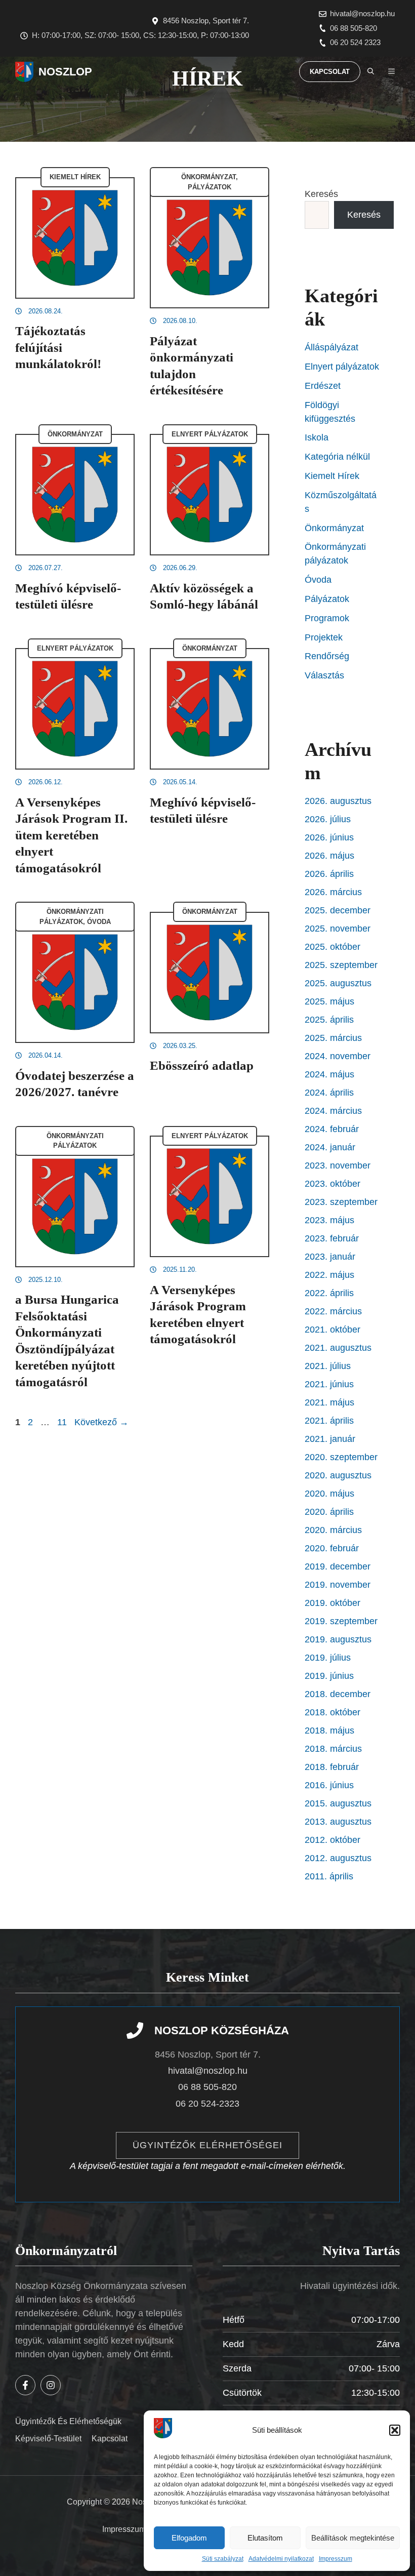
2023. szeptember (341, 1202)
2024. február (332, 1129)
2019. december (338, 1566)
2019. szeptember (341, 1621)
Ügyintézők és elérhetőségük (68, 2421)
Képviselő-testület (48, 2439)
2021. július (328, 1366)
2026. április (329, 874)
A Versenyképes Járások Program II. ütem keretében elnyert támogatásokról (71, 835)
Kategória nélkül (337, 457)
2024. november (338, 1056)
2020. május (329, 1494)
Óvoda (99, 922)
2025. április (329, 1020)
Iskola (317, 437)
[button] (395, 2430)
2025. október (333, 947)
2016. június (329, 1785)
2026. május (329, 856)
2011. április (329, 1876)
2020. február (332, 1548)
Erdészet (323, 386)
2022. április (329, 1293)
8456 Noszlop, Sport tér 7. (206, 21)
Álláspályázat (331, 347)
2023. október (333, 1184)
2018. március (333, 1749)
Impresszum (336, 2559)
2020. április (329, 1512)
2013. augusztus (338, 1822)
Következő (101, 1422)
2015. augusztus (338, 1803)
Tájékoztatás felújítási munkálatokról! (58, 347)
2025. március (333, 1038)
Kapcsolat (330, 72)
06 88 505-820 (354, 28)
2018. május (329, 1730)
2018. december (338, 1694)
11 (63, 1422)
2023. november (338, 1165)
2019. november (338, 1585)
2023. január (330, 1257)
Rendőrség (327, 656)
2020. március (333, 1530)
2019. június (329, 1676)
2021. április (329, 1421)
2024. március (333, 1111)
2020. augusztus (338, 1475)
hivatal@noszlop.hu (362, 13)
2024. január (330, 1147)
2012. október (333, 1840)
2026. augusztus (338, 801)
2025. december (338, 910)
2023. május (329, 1220)
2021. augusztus (338, 1348)
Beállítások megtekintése (353, 2538)
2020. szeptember (341, 1457)
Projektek (324, 637)
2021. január (330, 1439)
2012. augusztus (338, 1858)
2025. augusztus (338, 983)
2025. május (329, 1001)
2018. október (333, 1712)
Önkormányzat (209, 177)
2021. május (329, 1402)
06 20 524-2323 (207, 2104)
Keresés (321, 194)
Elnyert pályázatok (210, 434)
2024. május (329, 1074)
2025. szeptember (341, 965)
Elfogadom (189, 2538)
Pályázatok (210, 187)
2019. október (333, 1603)
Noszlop (65, 72)
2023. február (332, 1238)
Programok (327, 618)
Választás (324, 675)
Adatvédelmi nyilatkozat (281, 2559)
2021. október (333, 1330)
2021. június (329, 1384)
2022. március (333, 1311)
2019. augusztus (338, 1639)
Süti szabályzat (223, 2559)
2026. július (328, 819)
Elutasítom (265, 2538)
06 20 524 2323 (355, 42)
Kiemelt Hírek (75, 177)
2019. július (328, 1658)
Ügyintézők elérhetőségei (207, 2145)
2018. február (332, 1767)
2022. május (329, 1275)
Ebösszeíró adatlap (202, 1065)
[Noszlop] (24, 72)
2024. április (329, 1093)
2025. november (338, 929)
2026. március (333, 892)
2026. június (329, 837)
